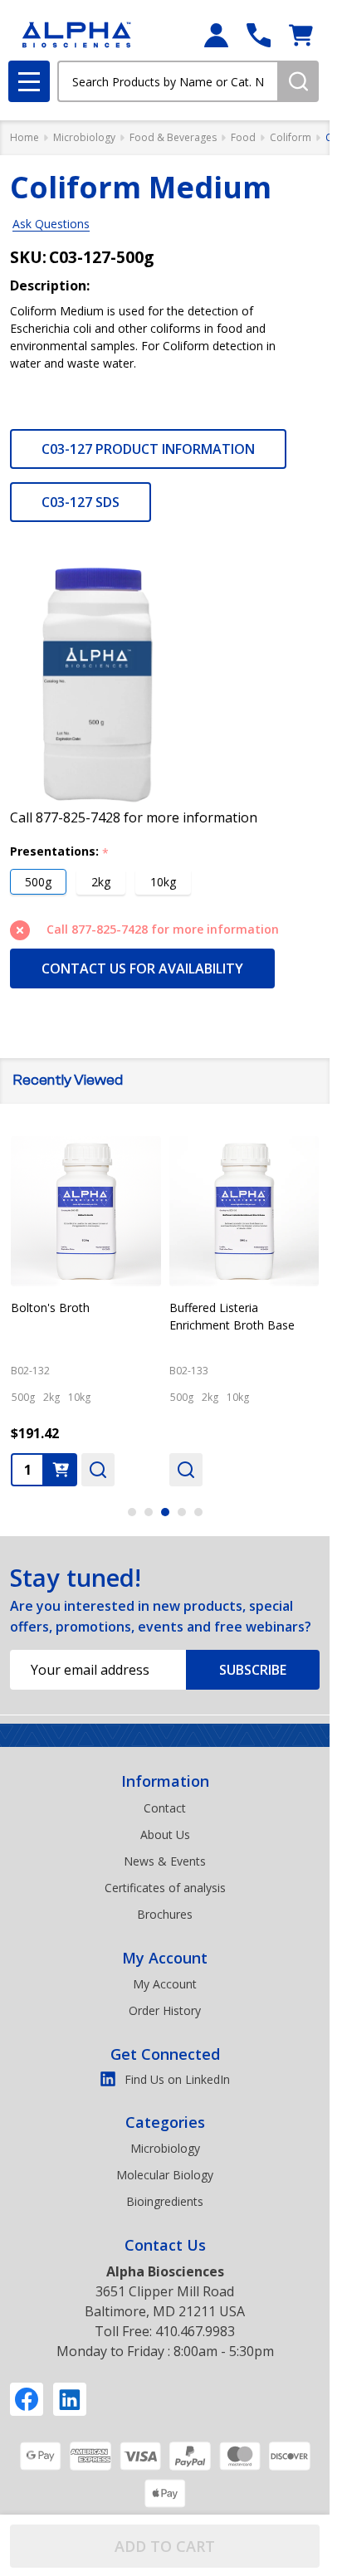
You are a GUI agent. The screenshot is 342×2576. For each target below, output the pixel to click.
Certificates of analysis (165, 1888)
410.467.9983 (195, 2331)
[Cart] (301, 35)
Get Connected (165, 2054)
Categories (165, 2122)
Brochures (165, 1914)
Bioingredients (165, 2201)
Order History (165, 2010)
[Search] (298, 81)
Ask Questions (51, 224)
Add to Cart (165, 2546)
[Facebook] (27, 2399)
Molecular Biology (165, 2175)
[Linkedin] (70, 2399)
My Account (165, 1958)
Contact (165, 1808)
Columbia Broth (53, 1307)
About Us (165, 1834)
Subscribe (253, 1670)
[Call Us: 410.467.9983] (259, 35)
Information (165, 1781)
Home (24, 137)
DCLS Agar (198, 1307)
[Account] (216, 35)
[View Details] (27, 1469)
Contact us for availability (142, 968)
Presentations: (60, 852)
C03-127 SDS (81, 502)
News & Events (165, 1861)
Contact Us (165, 2245)
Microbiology (165, 2148)
